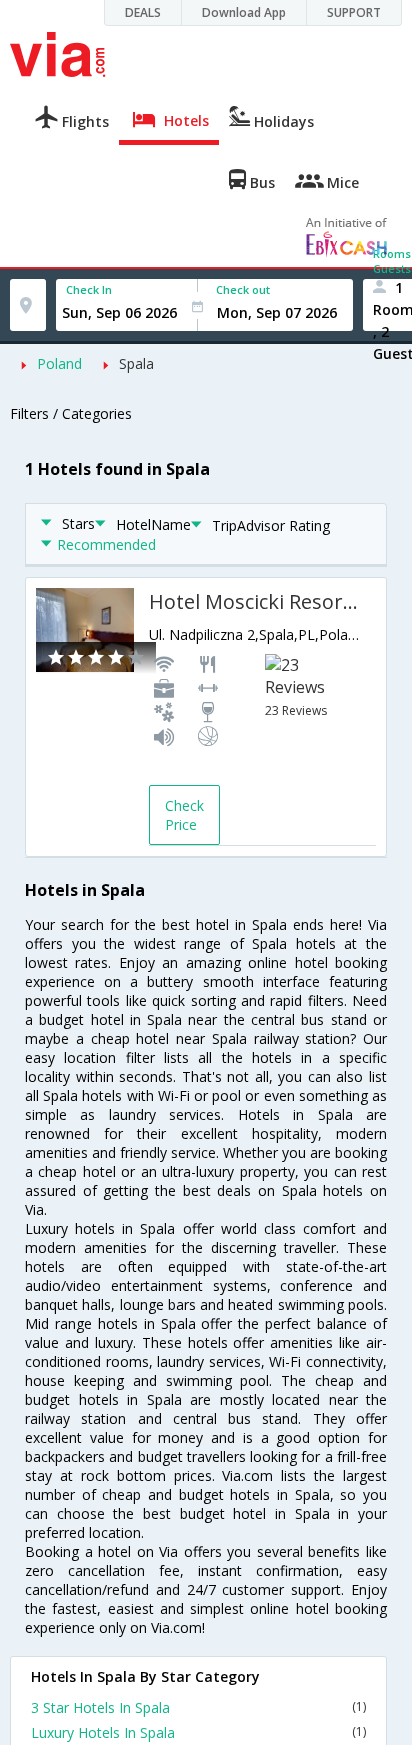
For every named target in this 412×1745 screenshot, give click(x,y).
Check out (243, 289)
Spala (136, 363)
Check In (89, 289)
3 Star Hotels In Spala (198, 1707)
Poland (59, 363)
